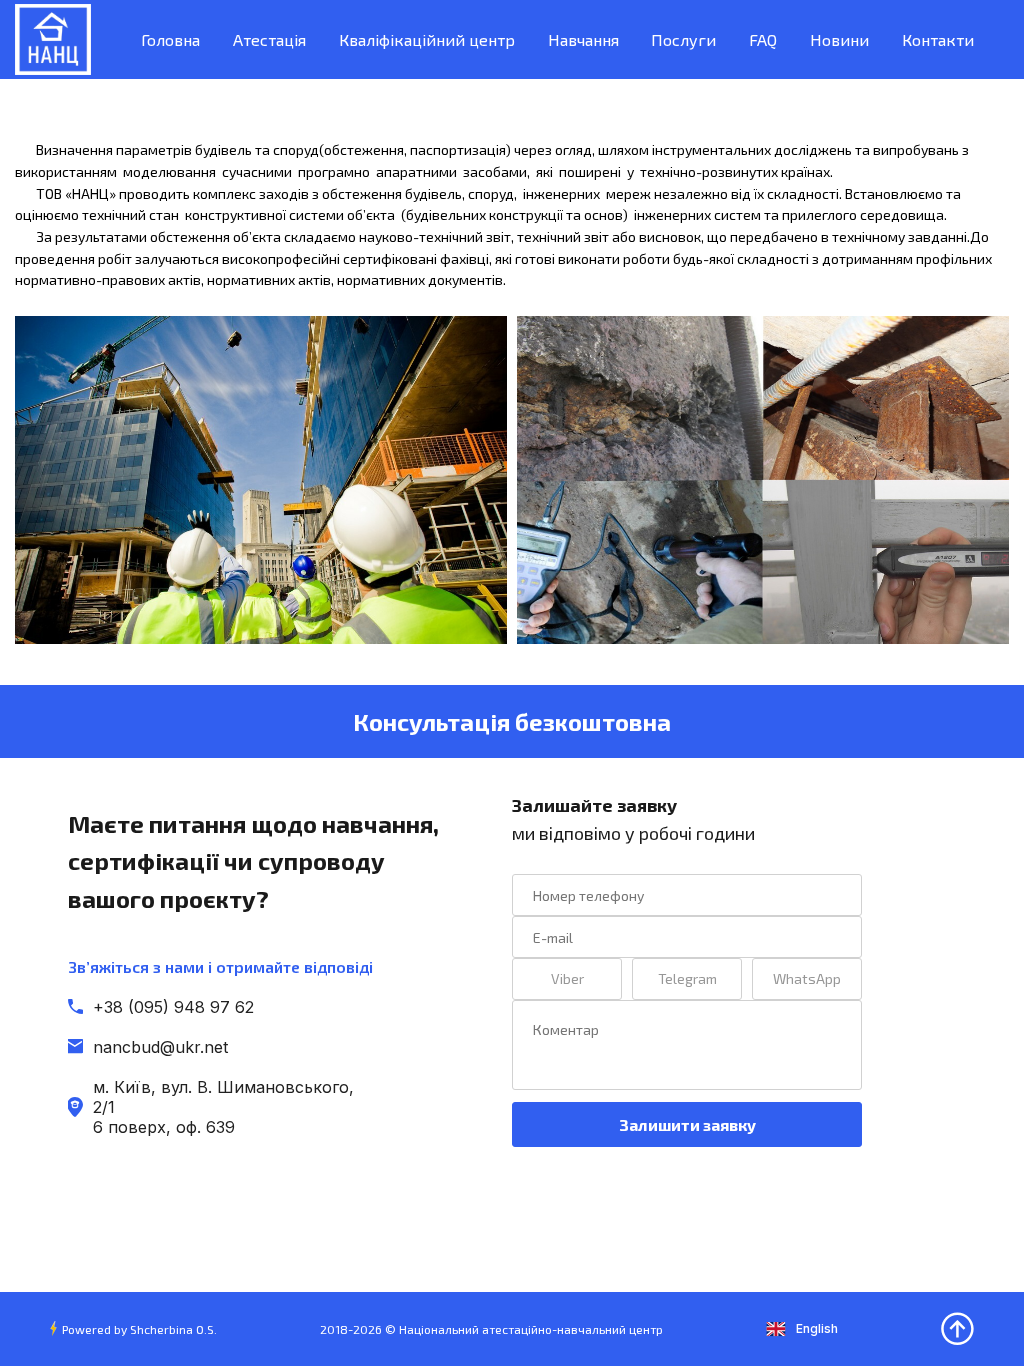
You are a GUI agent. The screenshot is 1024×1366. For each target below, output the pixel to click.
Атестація (269, 39)
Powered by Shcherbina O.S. (139, 1329)
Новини (839, 39)
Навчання (583, 39)
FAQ (763, 39)
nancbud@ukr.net (160, 1047)
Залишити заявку (687, 1124)
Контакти (938, 39)
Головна (170, 39)
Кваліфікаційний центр (427, 39)
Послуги (683, 39)
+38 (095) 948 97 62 (173, 1007)
